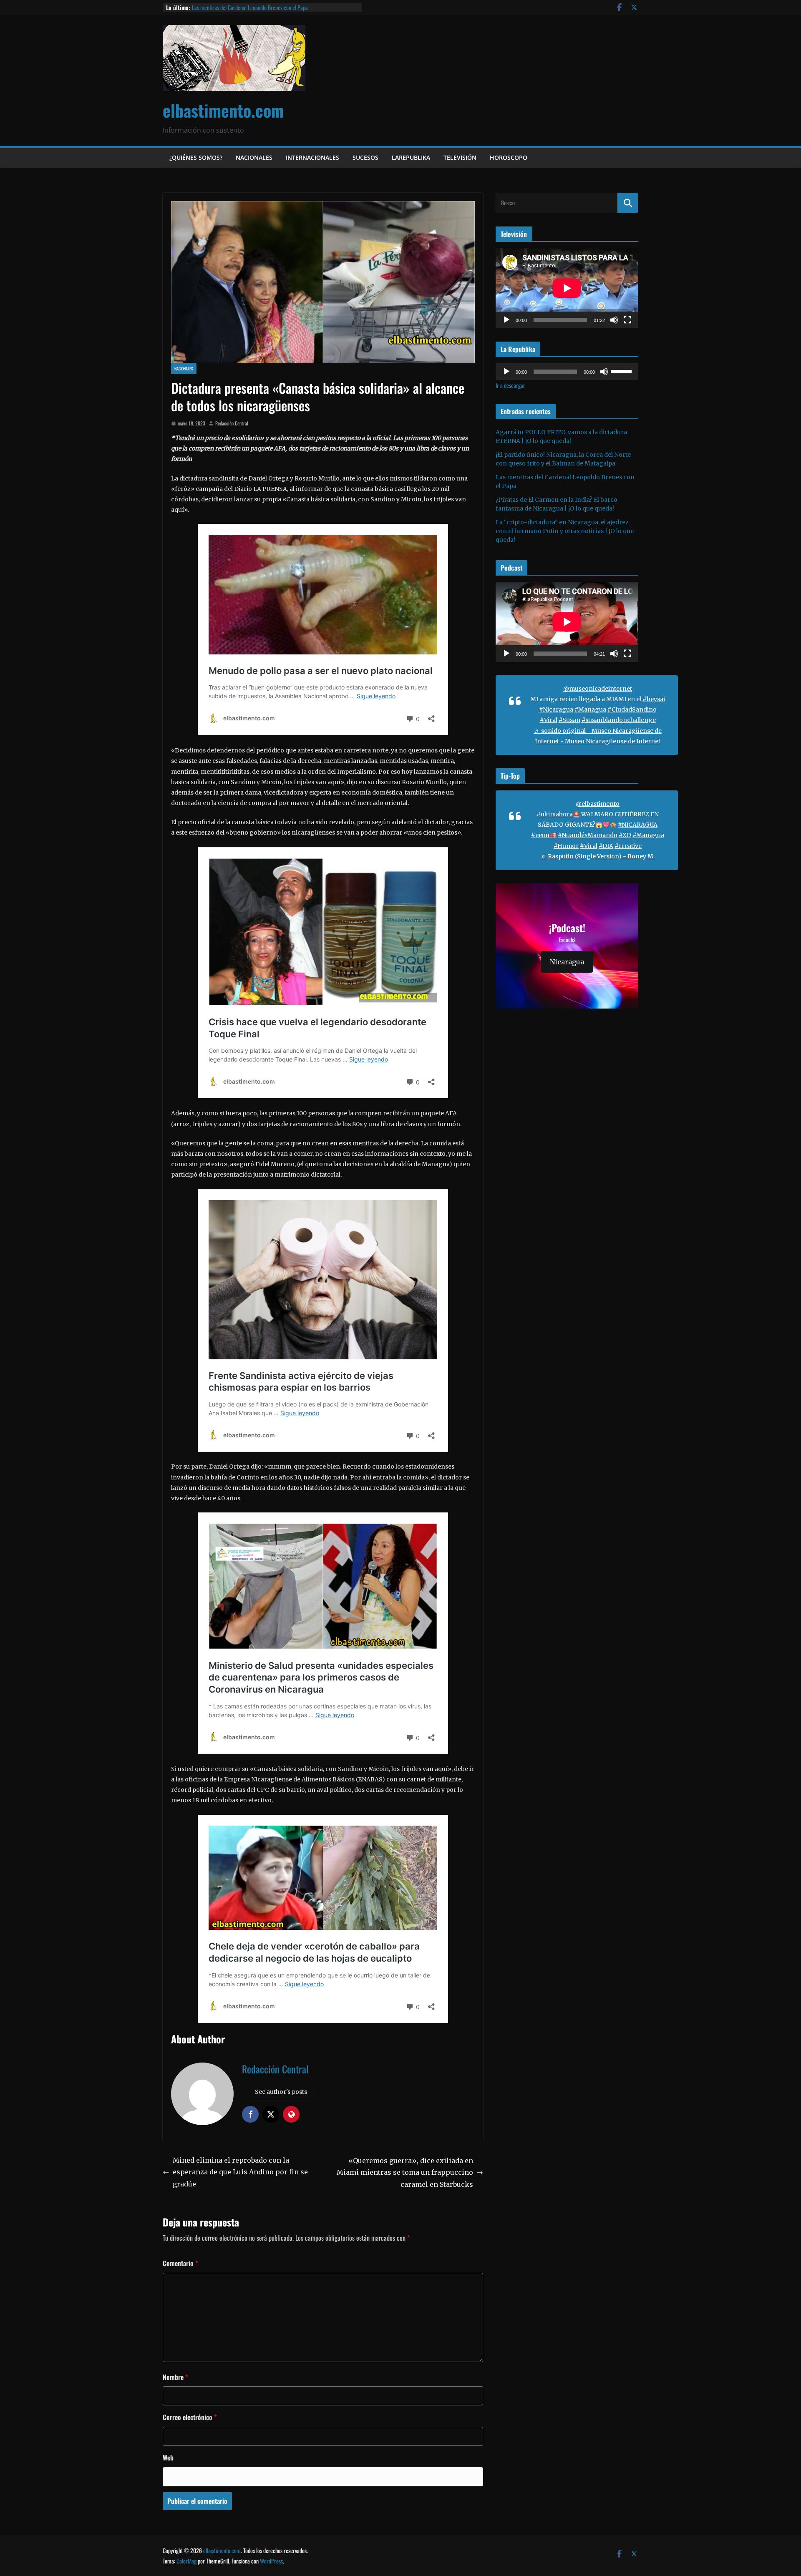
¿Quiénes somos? (196, 157)
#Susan (569, 720)
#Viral (549, 720)
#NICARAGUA (638, 825)
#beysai (654, 699)
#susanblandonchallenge (619, 720)
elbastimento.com (223, 110)
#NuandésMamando (588, 835)
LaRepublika (411, 157)
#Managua (590, 709)
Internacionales (312, 157)
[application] (567, 288)
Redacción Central (232, 423)
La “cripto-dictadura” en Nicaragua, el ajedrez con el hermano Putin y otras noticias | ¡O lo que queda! (565, 531)
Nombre (175, 2377)
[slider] (622, 371)
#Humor (566, 846)
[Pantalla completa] (627, 320)
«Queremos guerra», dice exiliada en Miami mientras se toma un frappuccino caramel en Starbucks (405, 2173)
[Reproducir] (506, 320)
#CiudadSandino (632, 709)
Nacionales (254, 157)
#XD (625, 835)
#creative (628, 846)
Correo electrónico (190, 2417)
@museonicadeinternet (598, 689)
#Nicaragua (556, 709)
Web (168, 2458)
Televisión (460, 157)
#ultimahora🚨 (558, 814)
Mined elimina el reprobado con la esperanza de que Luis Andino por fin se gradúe (240, 2172)
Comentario (180, 2263)
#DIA (606, 846)
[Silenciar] (614, 320)
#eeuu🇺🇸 (544, 835)
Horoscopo (509, 157)
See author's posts (281, 2092)
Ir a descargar (510, 385)
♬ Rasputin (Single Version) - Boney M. (598, 856)
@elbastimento (598, 804)
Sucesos (365, 157)
